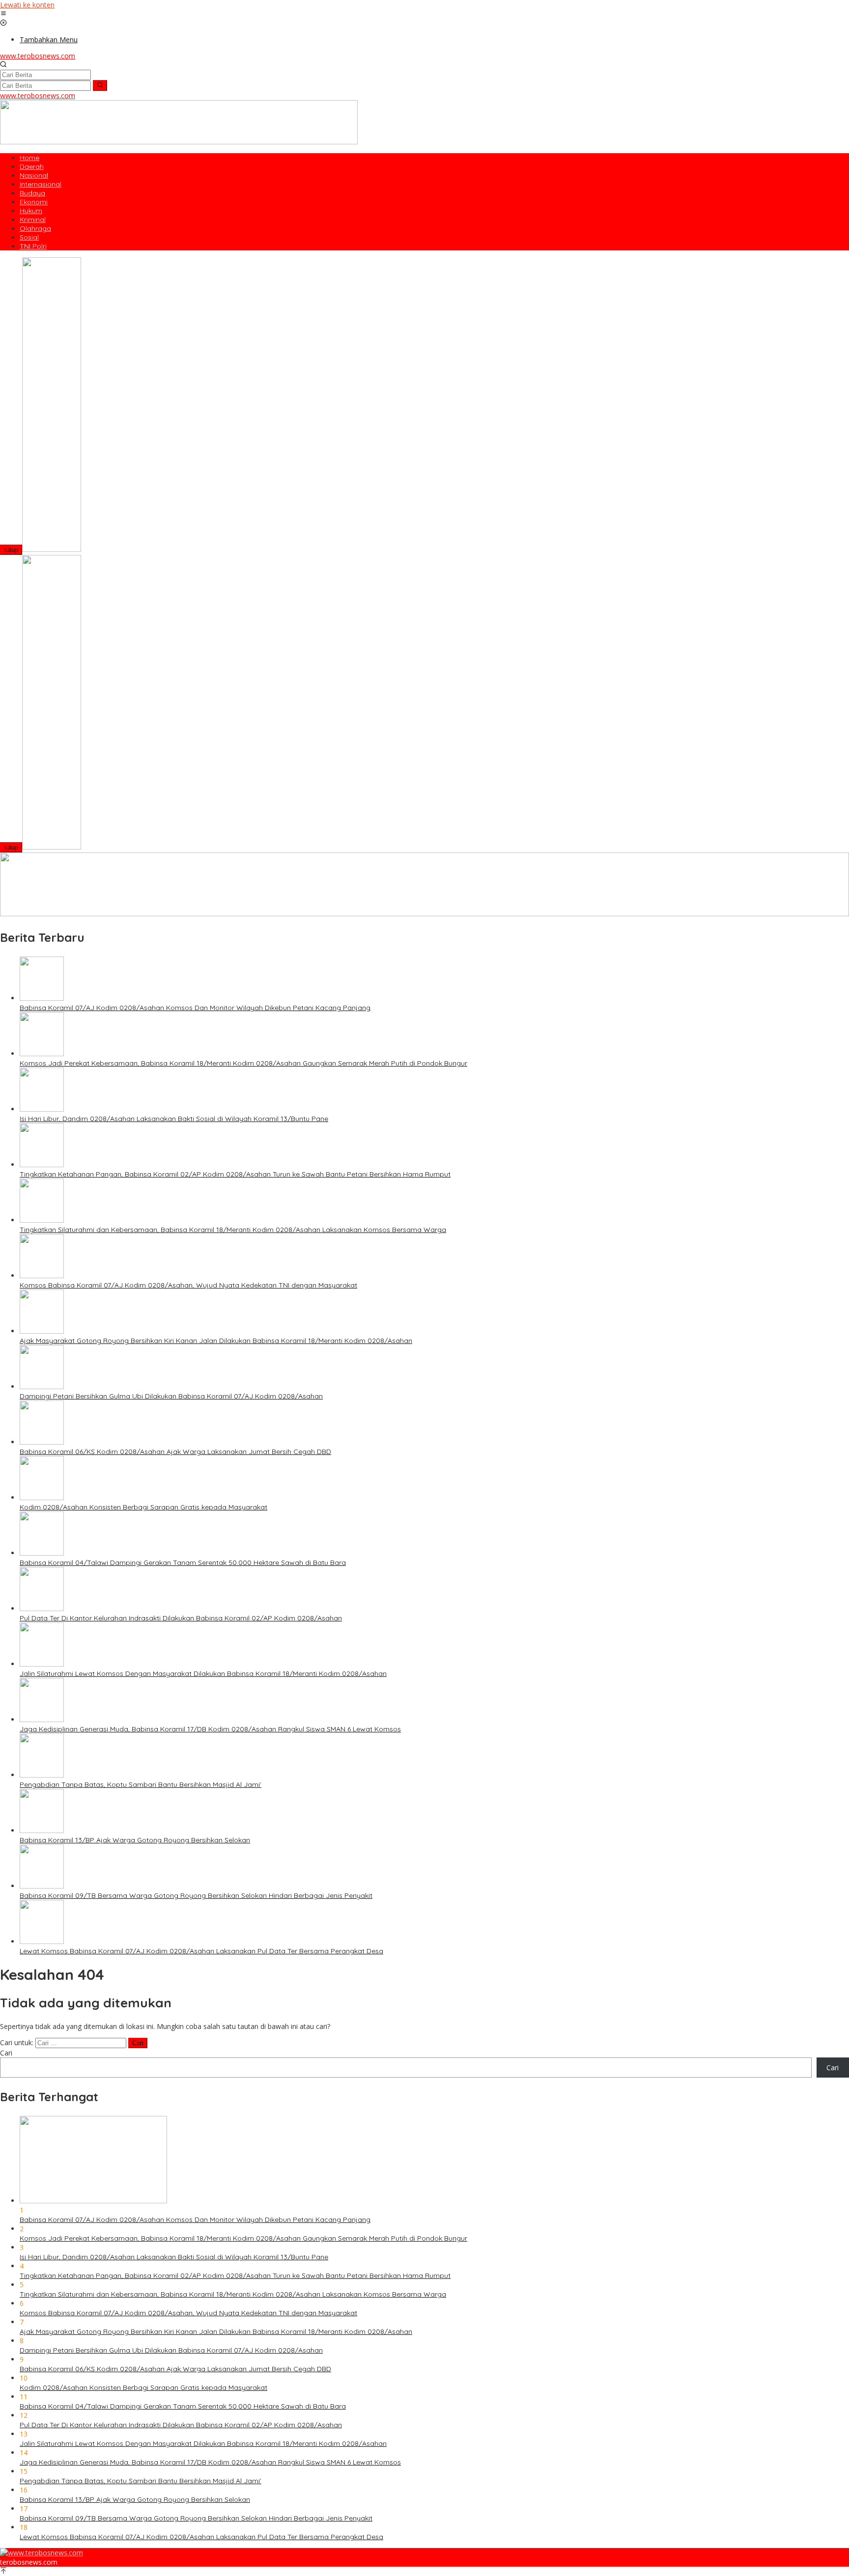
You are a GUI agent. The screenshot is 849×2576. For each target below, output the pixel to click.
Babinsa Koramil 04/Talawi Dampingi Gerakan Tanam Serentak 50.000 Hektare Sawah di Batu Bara (183, 1562)
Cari (6, 2053)
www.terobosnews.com (38, 56)
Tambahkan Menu (49, 40)
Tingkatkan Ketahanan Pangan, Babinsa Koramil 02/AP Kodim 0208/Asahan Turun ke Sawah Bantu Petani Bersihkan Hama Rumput (235, 1174)
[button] (100, 85)
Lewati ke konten (27, 5)
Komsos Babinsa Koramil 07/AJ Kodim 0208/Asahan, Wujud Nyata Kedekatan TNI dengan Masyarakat (188, 1285)
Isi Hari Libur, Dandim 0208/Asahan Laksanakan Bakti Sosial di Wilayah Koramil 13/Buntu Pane (174, 1119)
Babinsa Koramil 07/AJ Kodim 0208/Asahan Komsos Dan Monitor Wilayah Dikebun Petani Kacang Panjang (195, 1008)
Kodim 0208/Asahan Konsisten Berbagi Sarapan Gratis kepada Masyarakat (143, 1507)
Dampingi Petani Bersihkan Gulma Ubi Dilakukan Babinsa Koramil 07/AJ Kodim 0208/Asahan (171, 1396)
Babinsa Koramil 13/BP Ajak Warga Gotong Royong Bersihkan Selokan (135, 1840)
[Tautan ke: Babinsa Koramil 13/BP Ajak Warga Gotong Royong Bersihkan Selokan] (42, 1830)
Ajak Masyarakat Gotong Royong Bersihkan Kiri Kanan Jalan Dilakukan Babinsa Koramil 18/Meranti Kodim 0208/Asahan (216, 1341)
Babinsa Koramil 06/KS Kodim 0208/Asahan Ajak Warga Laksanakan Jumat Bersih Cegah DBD (175, 1452)
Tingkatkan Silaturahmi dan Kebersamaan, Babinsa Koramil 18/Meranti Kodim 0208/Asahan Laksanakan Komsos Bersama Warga (233, 1230)
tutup (11, 550)
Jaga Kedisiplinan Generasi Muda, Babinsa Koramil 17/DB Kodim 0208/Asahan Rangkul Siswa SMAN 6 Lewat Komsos (210, 1729)
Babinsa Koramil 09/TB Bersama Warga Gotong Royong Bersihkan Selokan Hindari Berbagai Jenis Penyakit (196, 1895)
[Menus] (3, 14)
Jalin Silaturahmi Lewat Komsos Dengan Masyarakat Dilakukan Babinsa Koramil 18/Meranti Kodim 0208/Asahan (203, 1673)
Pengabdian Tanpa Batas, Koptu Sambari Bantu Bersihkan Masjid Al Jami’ (141, 1784)
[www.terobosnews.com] (42, 2553)
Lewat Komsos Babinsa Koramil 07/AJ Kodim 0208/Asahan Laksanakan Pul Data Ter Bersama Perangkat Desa (201, 1951)
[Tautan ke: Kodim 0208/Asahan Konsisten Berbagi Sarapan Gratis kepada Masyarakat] (42, 1497)
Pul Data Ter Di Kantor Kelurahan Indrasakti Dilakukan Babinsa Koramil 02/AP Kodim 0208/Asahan (181, 1618)
